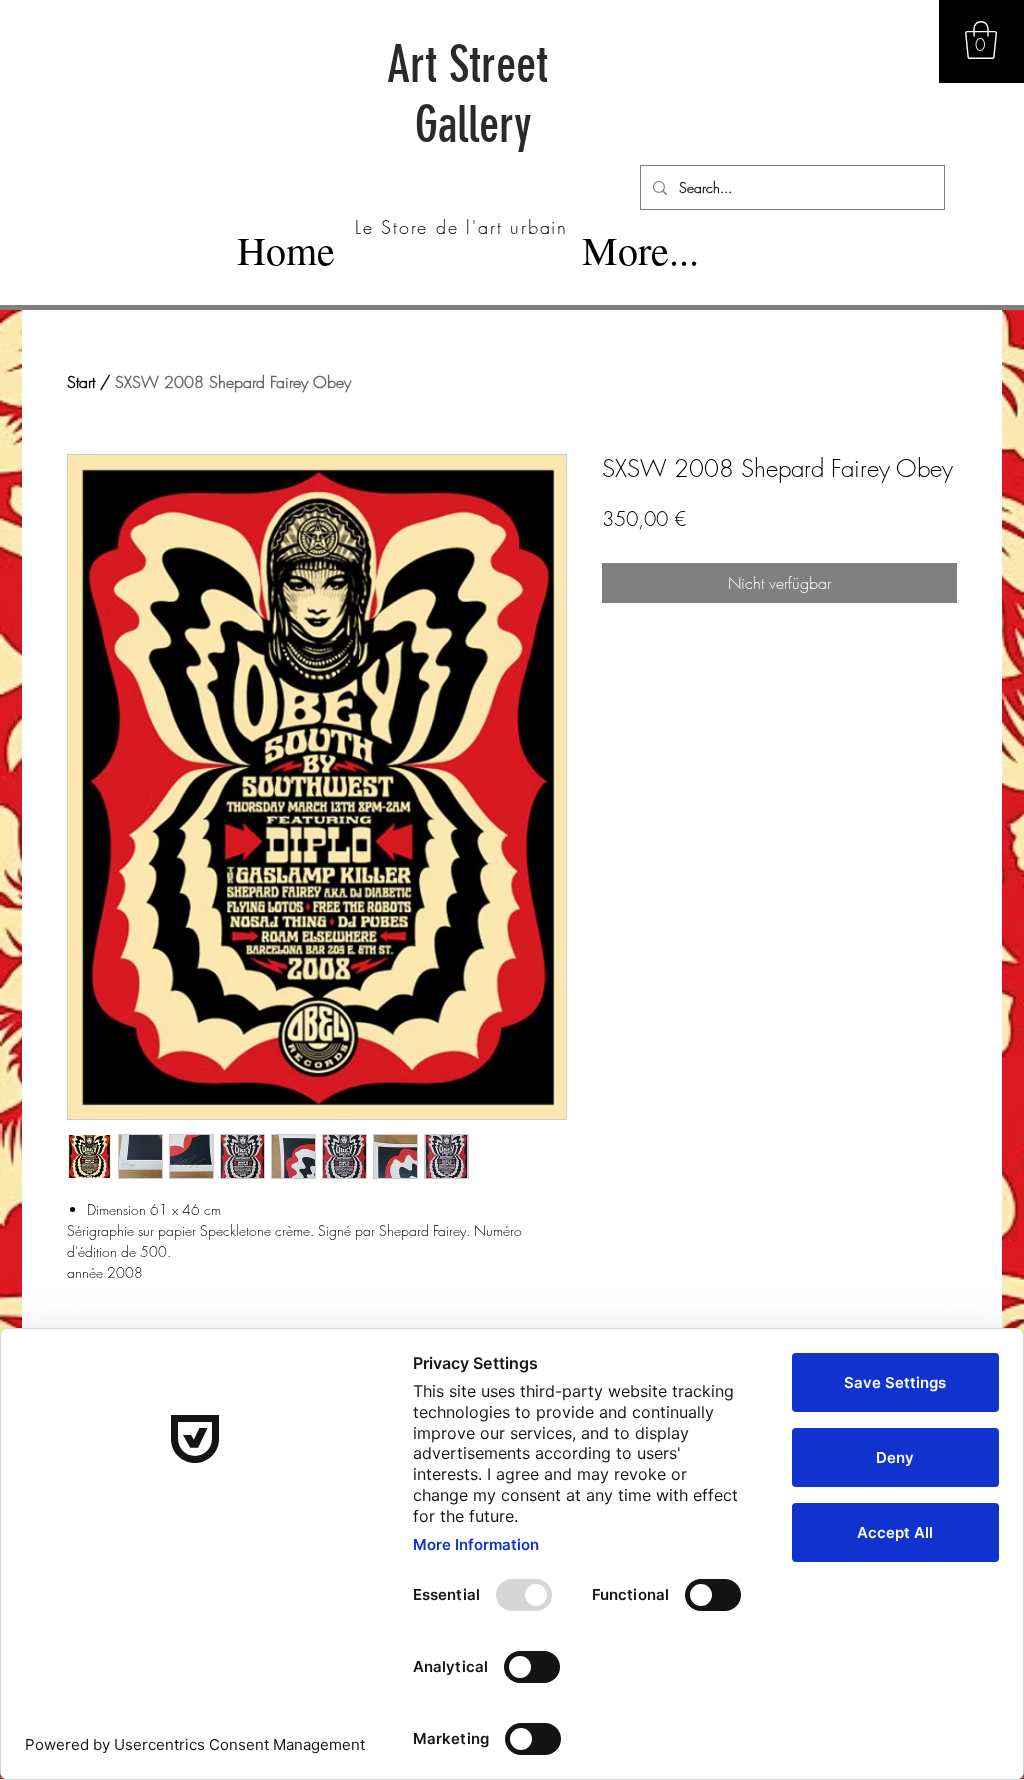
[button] (981, 40)
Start (81, 382)
